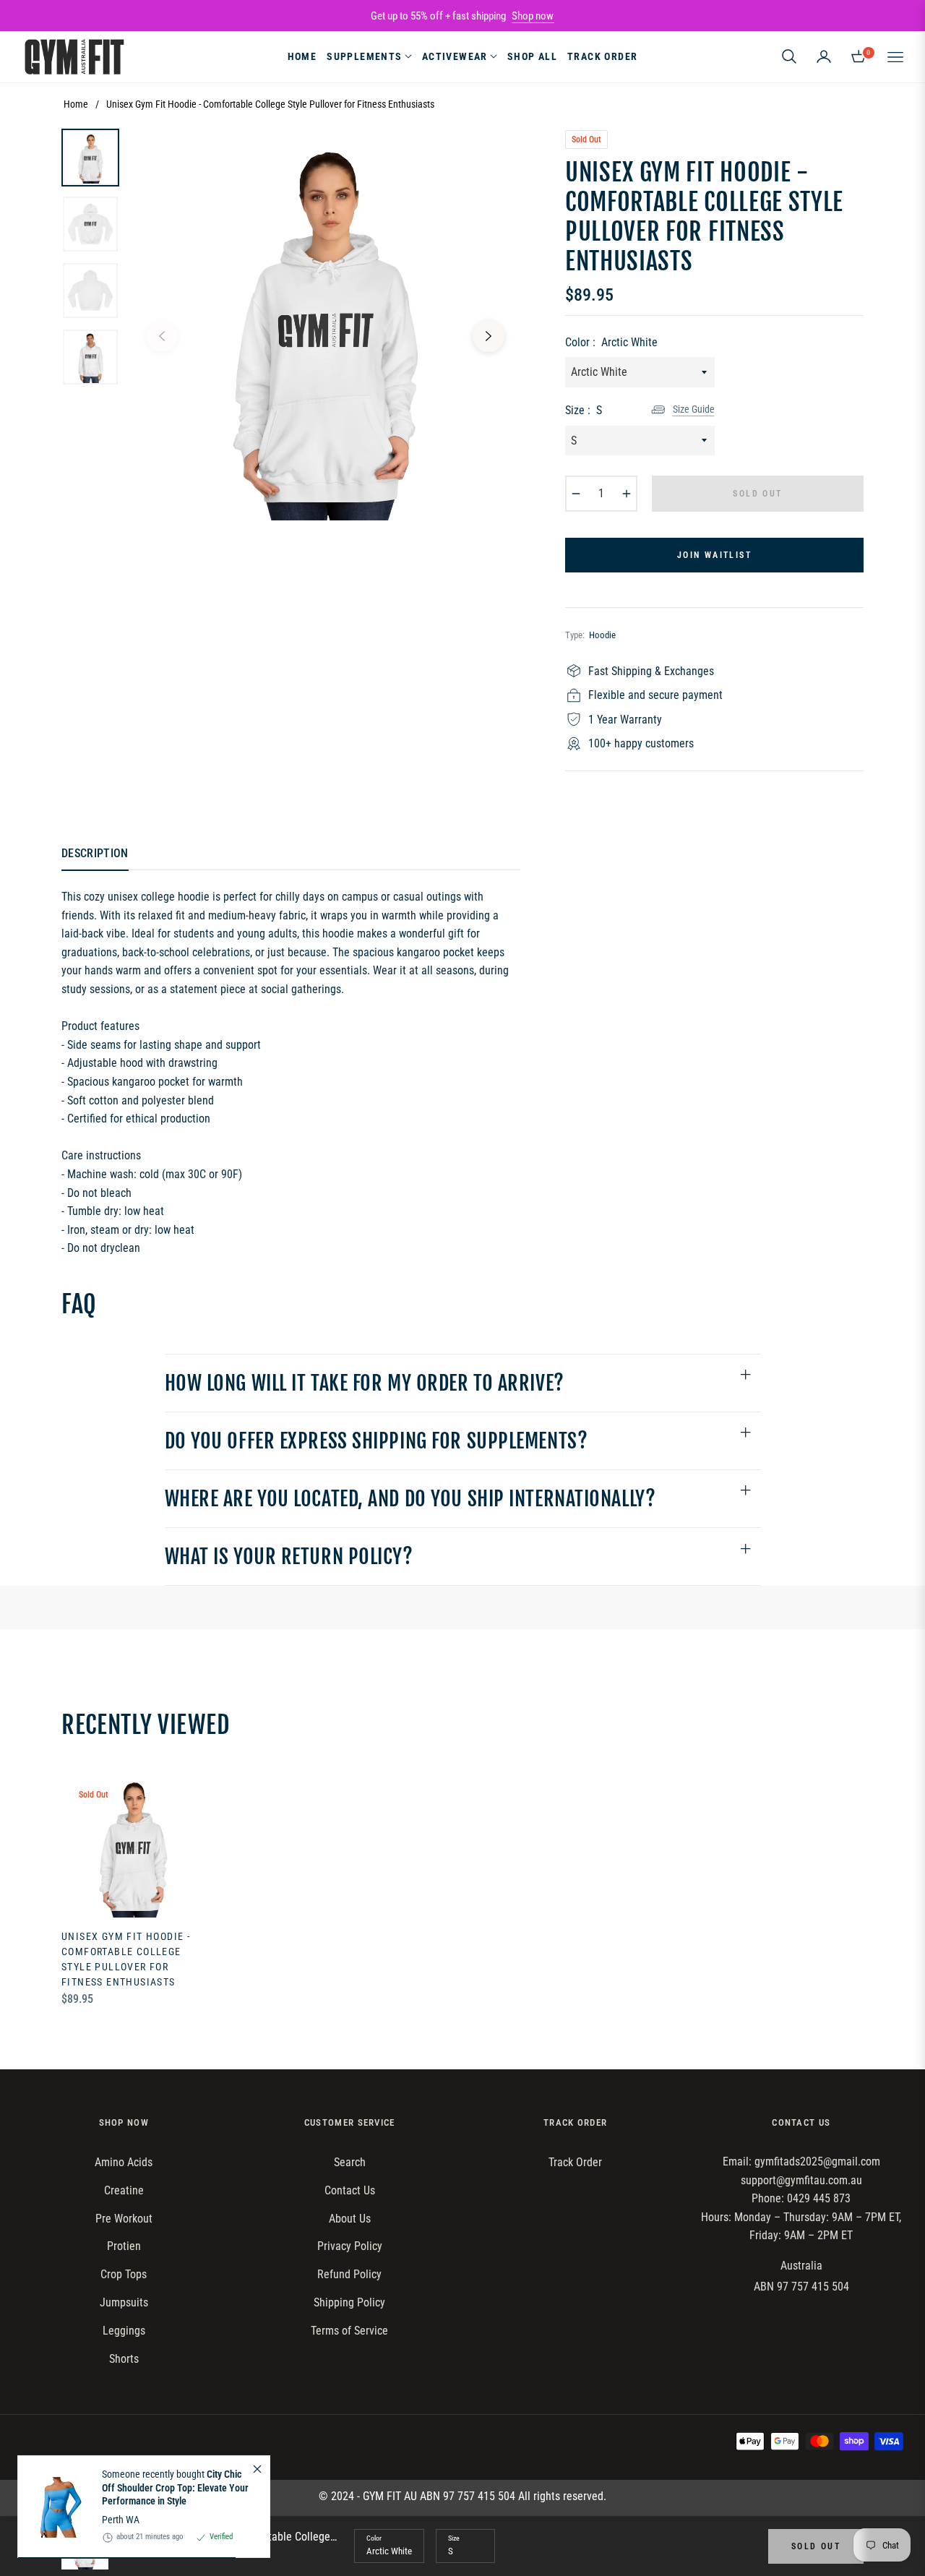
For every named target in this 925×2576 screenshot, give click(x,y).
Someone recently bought (175, 2488)
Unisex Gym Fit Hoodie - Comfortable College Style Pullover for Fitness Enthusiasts (126, 1959)
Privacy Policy (350, 2246)
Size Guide (694, 409)
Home (76, 104)
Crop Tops (124, 2274)
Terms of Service (349, 2331)
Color (374, 2538)
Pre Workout (124, 2219)
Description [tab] (95, 853)
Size (454, 2538)
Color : (611, 342)
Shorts (124, 2359)
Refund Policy (349, 2274)
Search (350, 2162)
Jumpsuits (124, 2302)
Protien (124, 2246)
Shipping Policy (349, 2302)
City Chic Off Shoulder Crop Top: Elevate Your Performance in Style (175, 2488)
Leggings (124, 2331)
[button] (789, 56)
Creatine (124, 2190)
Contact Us (350, 2190)
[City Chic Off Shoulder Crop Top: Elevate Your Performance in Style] (54, 2507)
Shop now (533, 16)
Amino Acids (124, 2162)
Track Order (575, 2162)
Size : (584, 410)
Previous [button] (162, 336)
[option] (325, 325)
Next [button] (489, 336)
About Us (350, 2219)
